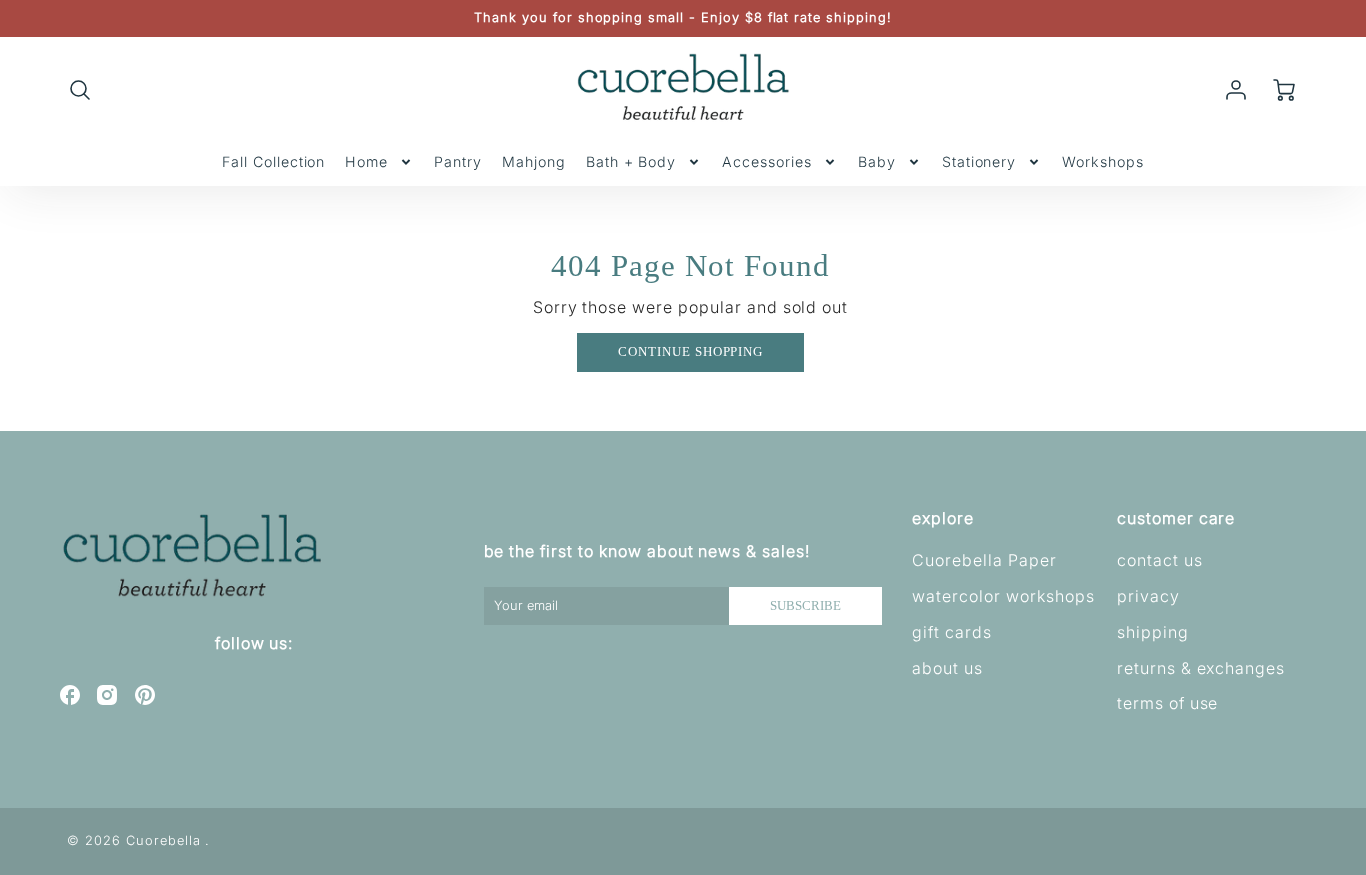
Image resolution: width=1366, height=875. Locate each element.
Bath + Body (631, 161)
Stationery (979, 161)
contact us (1160, 560)
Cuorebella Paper (984, 560)
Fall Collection (273, 161)
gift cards (952, 632)
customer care (1176, 518)
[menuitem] (273, 162)
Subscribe (805, 606)
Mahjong (534, 161)
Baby (877, 161)
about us (947, 668)
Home (366, 161)
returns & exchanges (1201, 668)
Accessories (767, 161)
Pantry (458, 161)
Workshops (1103, 161)
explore (943, 518)
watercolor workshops (1003, 596)
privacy (1148, 596)
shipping (1153, 632)
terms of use (1168, 703)
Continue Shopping (690, 352)
